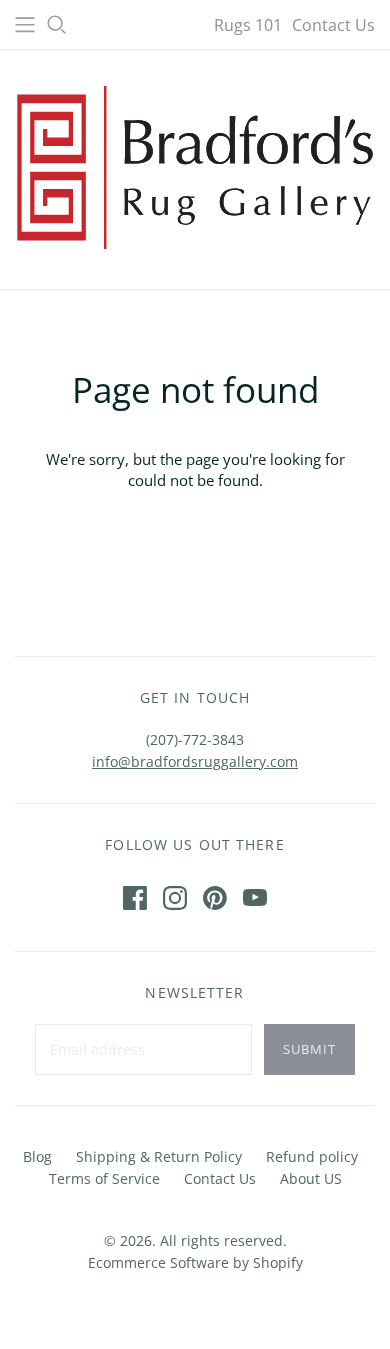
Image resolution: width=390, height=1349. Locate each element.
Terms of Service (104, 1178)
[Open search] (57, 25)
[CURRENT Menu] (25, 25)
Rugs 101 (248, 25)
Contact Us (333, 25)
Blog (37, 1156)
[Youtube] (255, 898)
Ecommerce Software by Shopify (195, 1262)
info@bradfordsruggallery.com (195, 761)
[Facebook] (135, 898)
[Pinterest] (215, 898)
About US (311, 1178)
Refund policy (312, 1156)
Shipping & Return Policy (159, 1156)
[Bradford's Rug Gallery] (195, 165)
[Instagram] (175, 898)
